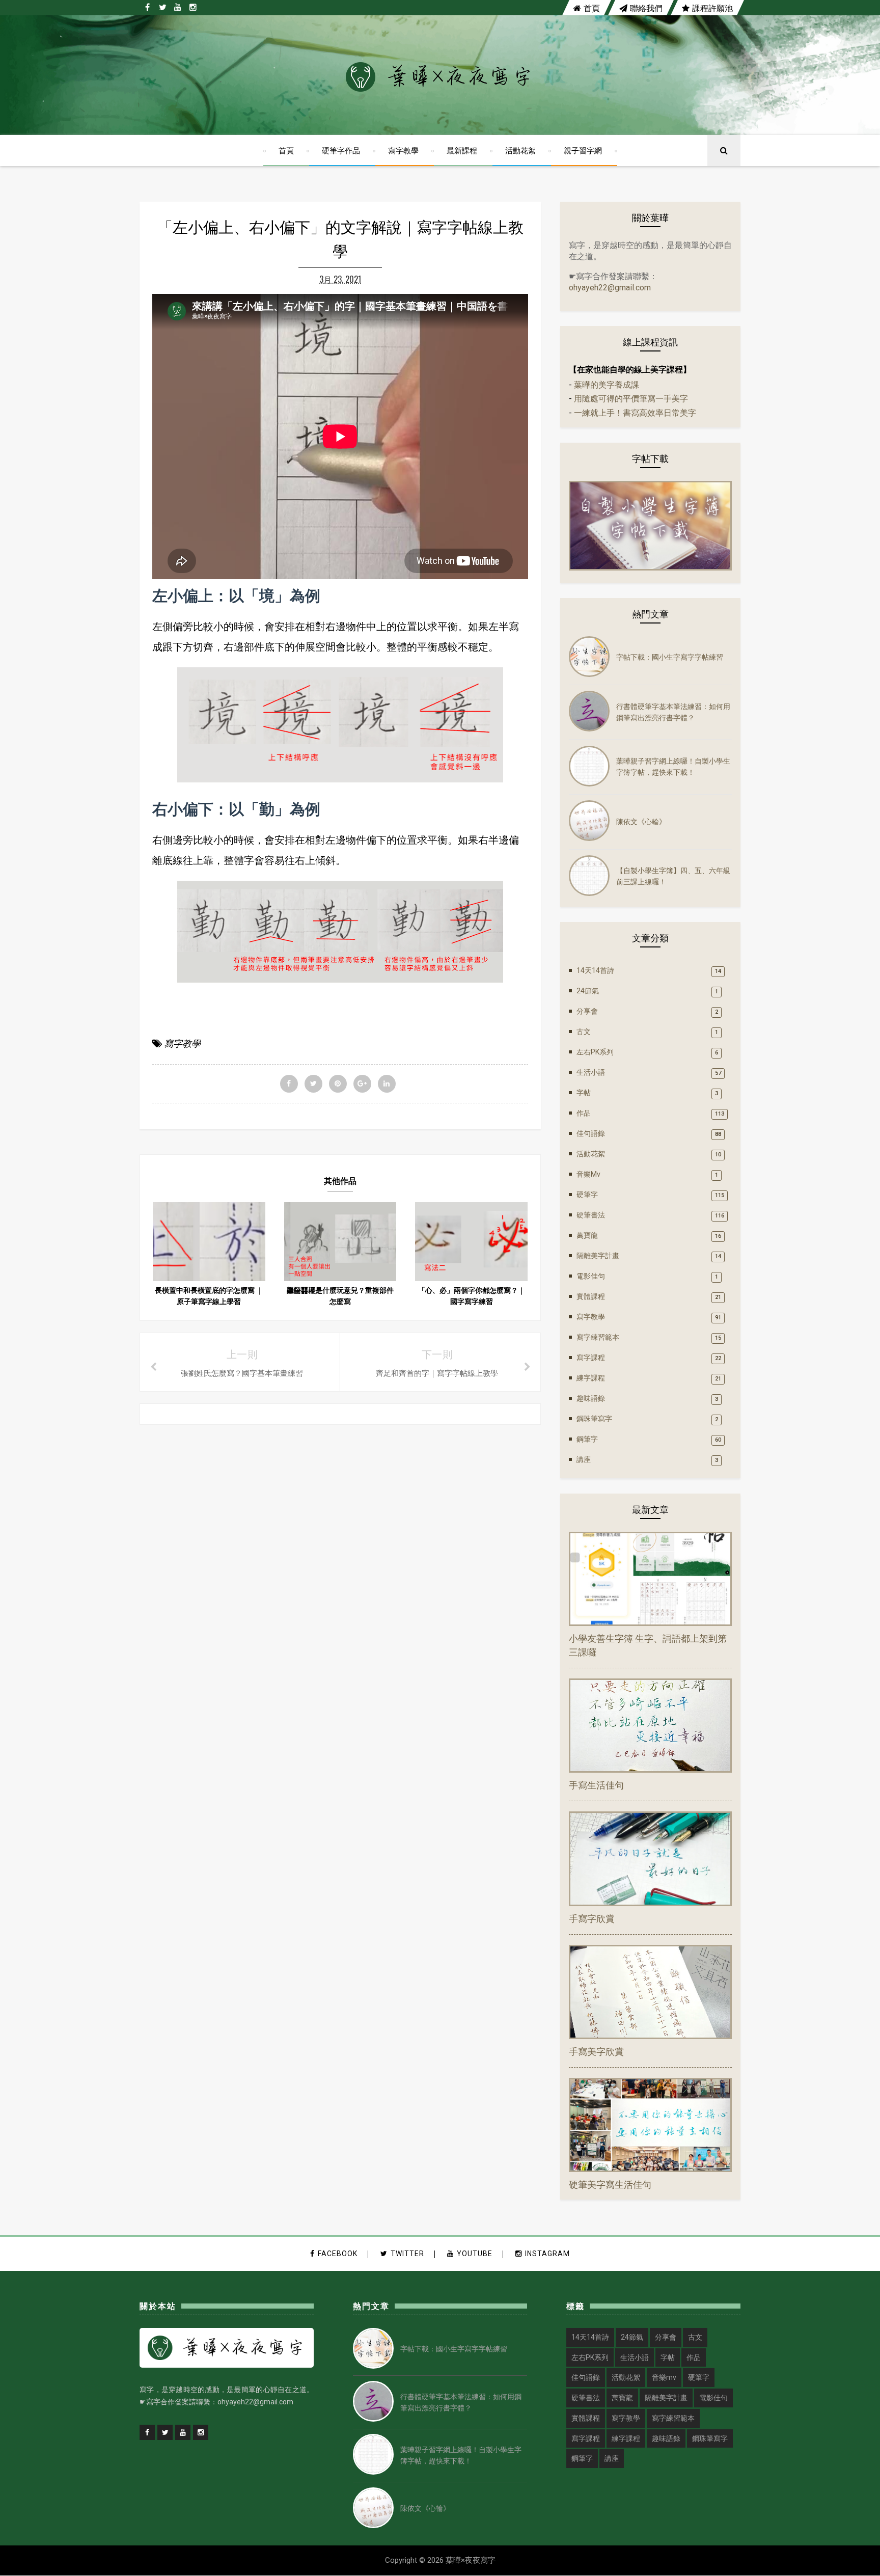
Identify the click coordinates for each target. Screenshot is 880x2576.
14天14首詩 (595, 970)
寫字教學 (403, 150)
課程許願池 (712, 8)
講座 (584, 1459)
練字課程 (591, 1378)
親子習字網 (583, 150)
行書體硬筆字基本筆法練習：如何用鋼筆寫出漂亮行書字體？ (673, 711)
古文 (584, 1032)
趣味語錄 (591, 1398)
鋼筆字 (587, 1439)
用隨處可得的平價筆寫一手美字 (631, 399)
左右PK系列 (595, 1052)
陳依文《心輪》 (641, 821)
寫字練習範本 (598, 1337)
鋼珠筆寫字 (594, 1419)
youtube (475, 2254)
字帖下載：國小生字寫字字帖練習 (670, 656)
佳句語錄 (591, 1133)
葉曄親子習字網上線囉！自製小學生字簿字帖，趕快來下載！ (673, 766)
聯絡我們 (646, 8)
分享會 (587, 1011)
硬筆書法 (591, 1215)
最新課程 (462, 150)
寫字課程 (591, 1358)
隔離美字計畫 (598, 1256)
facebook (338, 2254)
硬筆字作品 (341, 150)
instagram (547, 2254)
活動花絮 (520, 150)
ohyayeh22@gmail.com (610, 288)
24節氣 (588, 991)
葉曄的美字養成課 (607, 385)
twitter (407, 2254)
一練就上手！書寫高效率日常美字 (635, 413)
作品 (584, 1113)
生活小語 (591, 1072)
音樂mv (588, 1174)
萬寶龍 (587, 1235)
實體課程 (591, 1296)
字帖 (584, 1093)
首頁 (592, 8)
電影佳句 (591, 1276)
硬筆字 (587, 1195)
